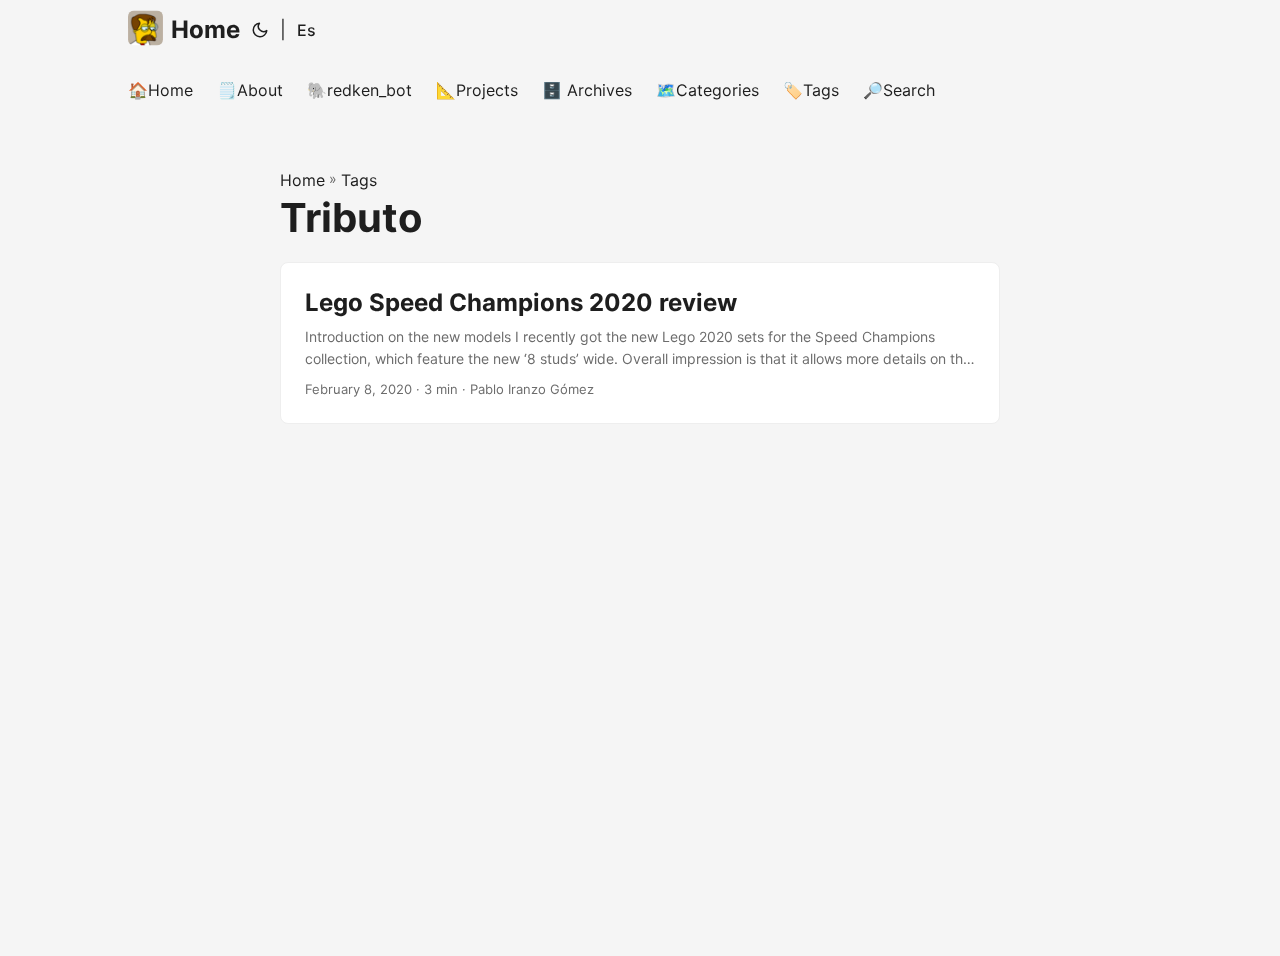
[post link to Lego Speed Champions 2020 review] (640, 343)
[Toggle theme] (260, 30)
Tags (359, 180)
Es (306, 30)
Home (205, 29)
